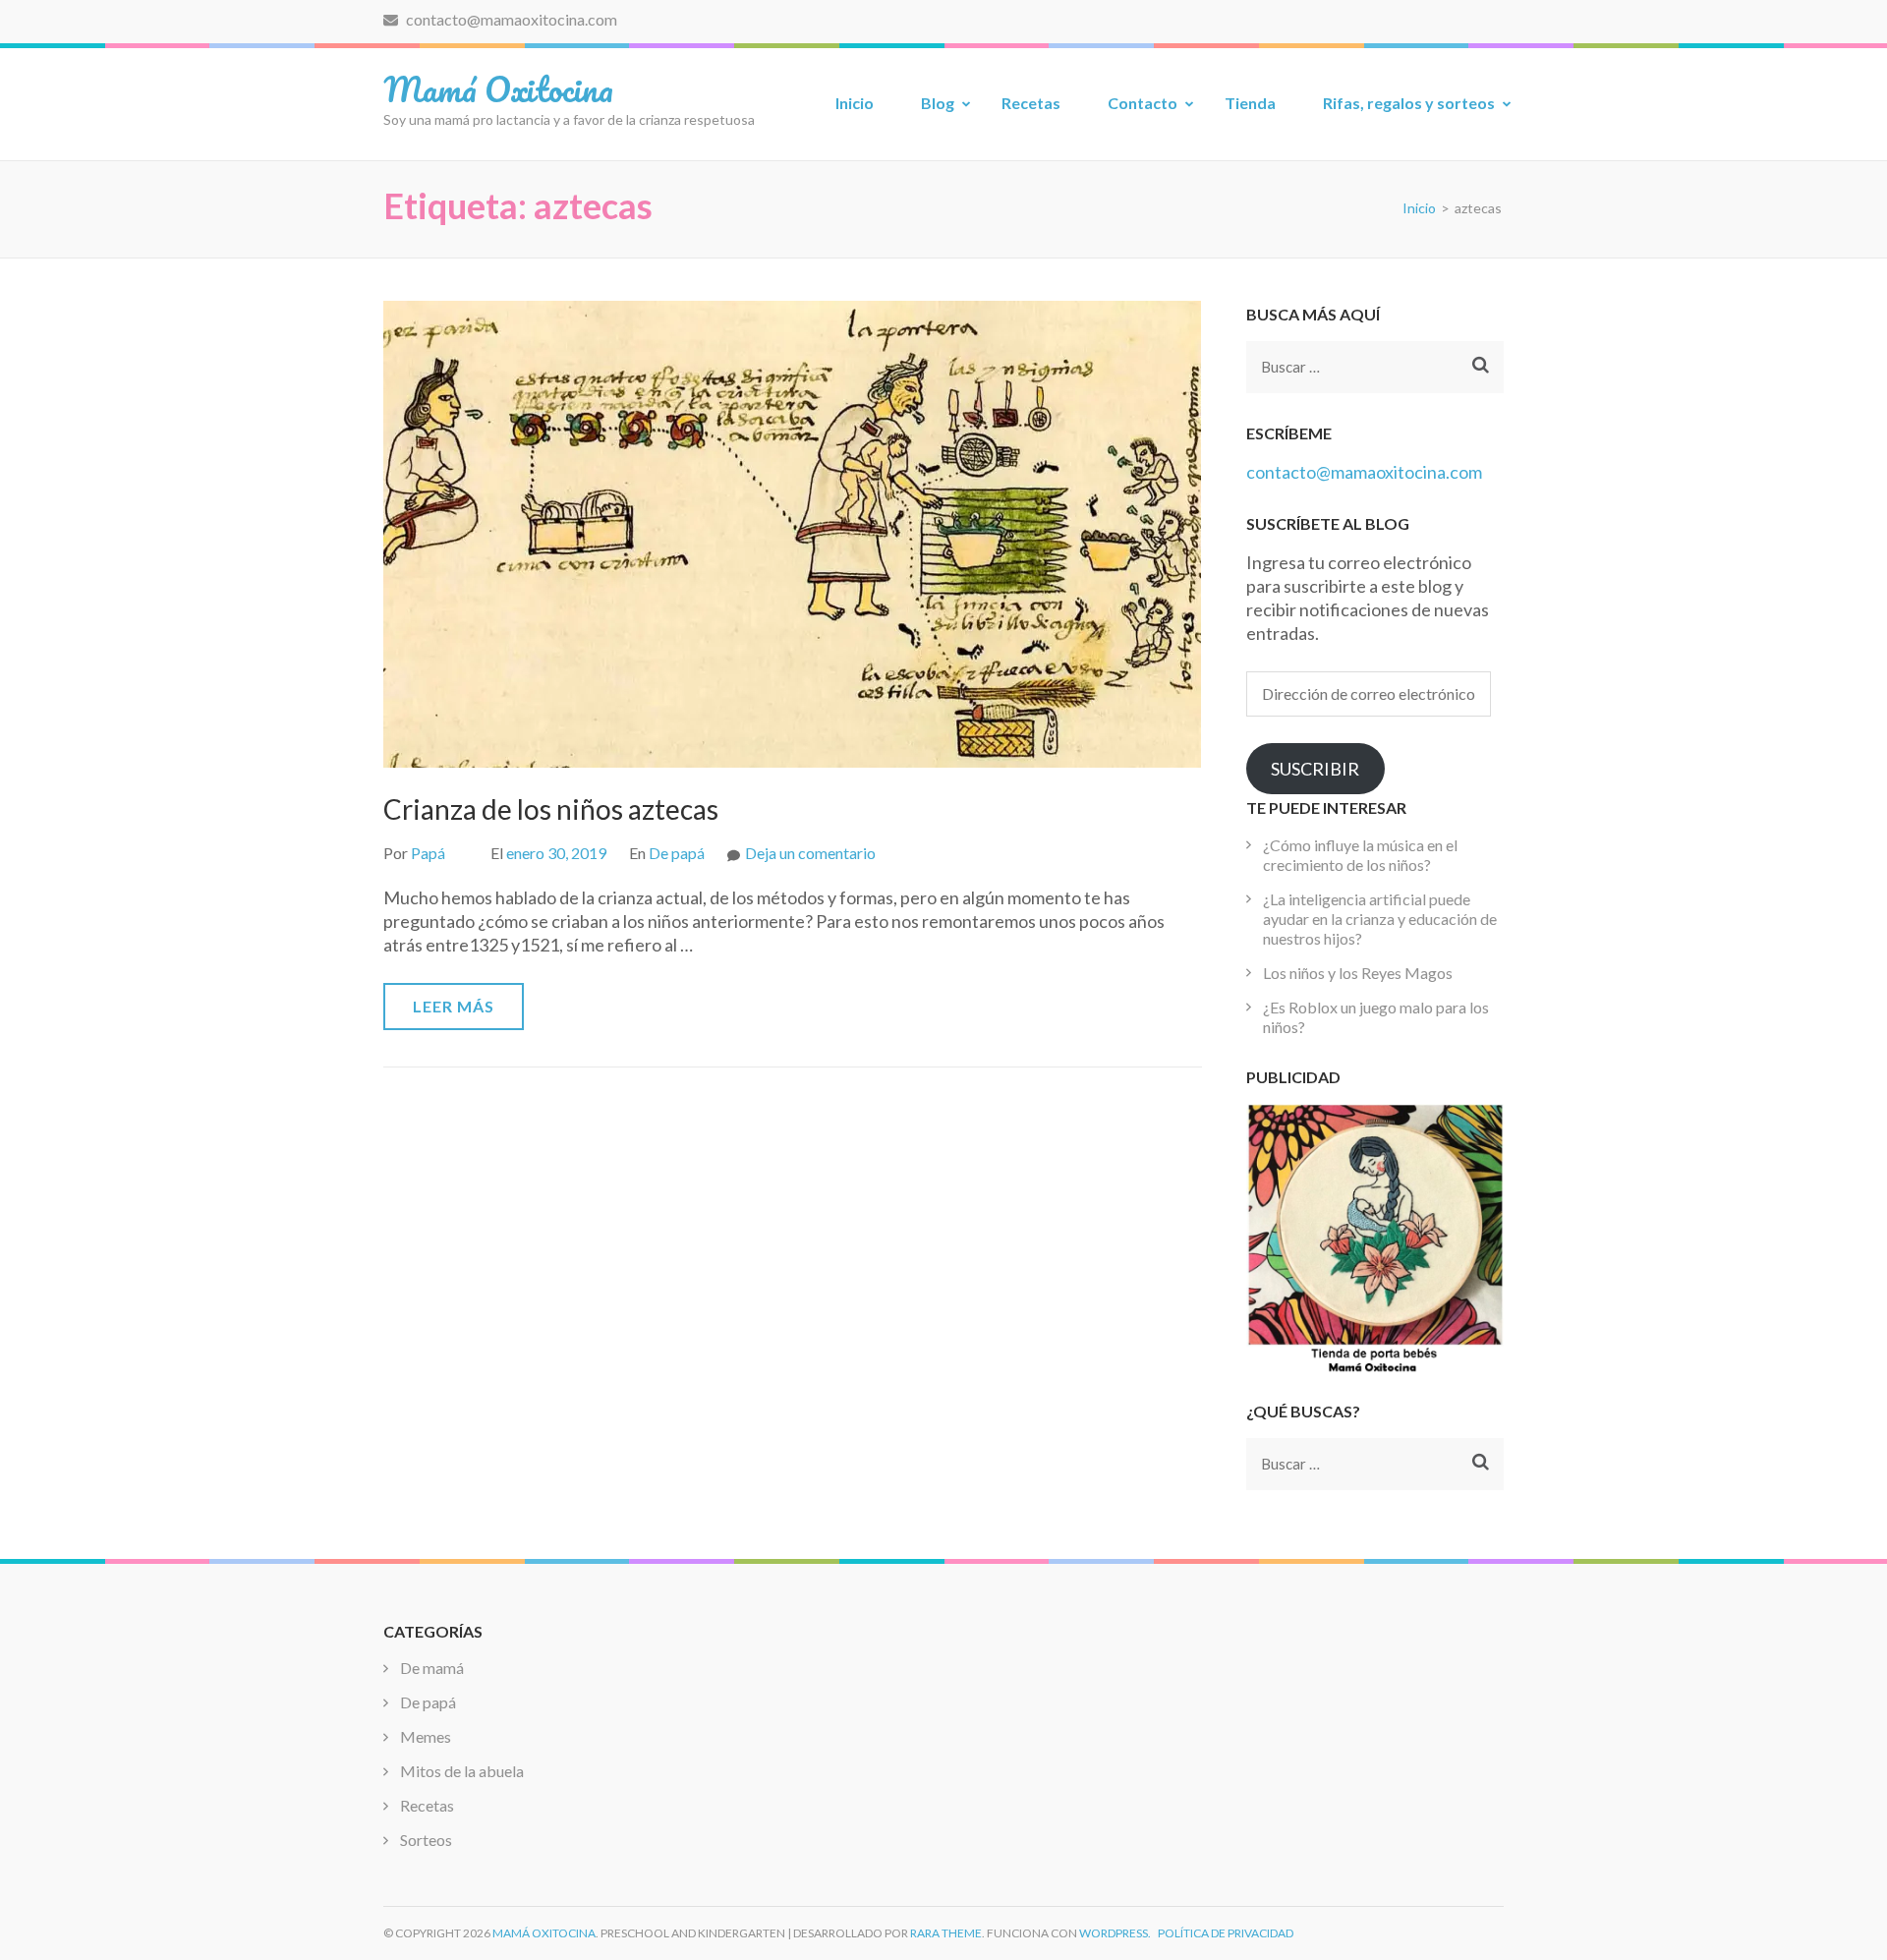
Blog (938, 103)
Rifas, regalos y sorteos (1409, 103)
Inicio (855, 103)
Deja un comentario (810, 853)
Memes (426, 1736)
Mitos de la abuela (462, 1771)
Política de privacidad (1226, 1933)
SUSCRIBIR (1315, 769)
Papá (428, 853)
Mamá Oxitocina (498, 88)
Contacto (1143, 103)
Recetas (1031, 103)
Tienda (1250, 103)
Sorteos (426, 1840)
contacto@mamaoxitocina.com (510, 19)
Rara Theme (946, 1933)
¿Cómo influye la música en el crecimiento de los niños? (1360, 855)
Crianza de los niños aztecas (551, 809)
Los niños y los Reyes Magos (1358, 973)
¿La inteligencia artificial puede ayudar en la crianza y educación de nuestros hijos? (1380, 919)
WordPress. (1115, 1933)
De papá (677, 853)
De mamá (432, 1668)
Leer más (454, 1006)
